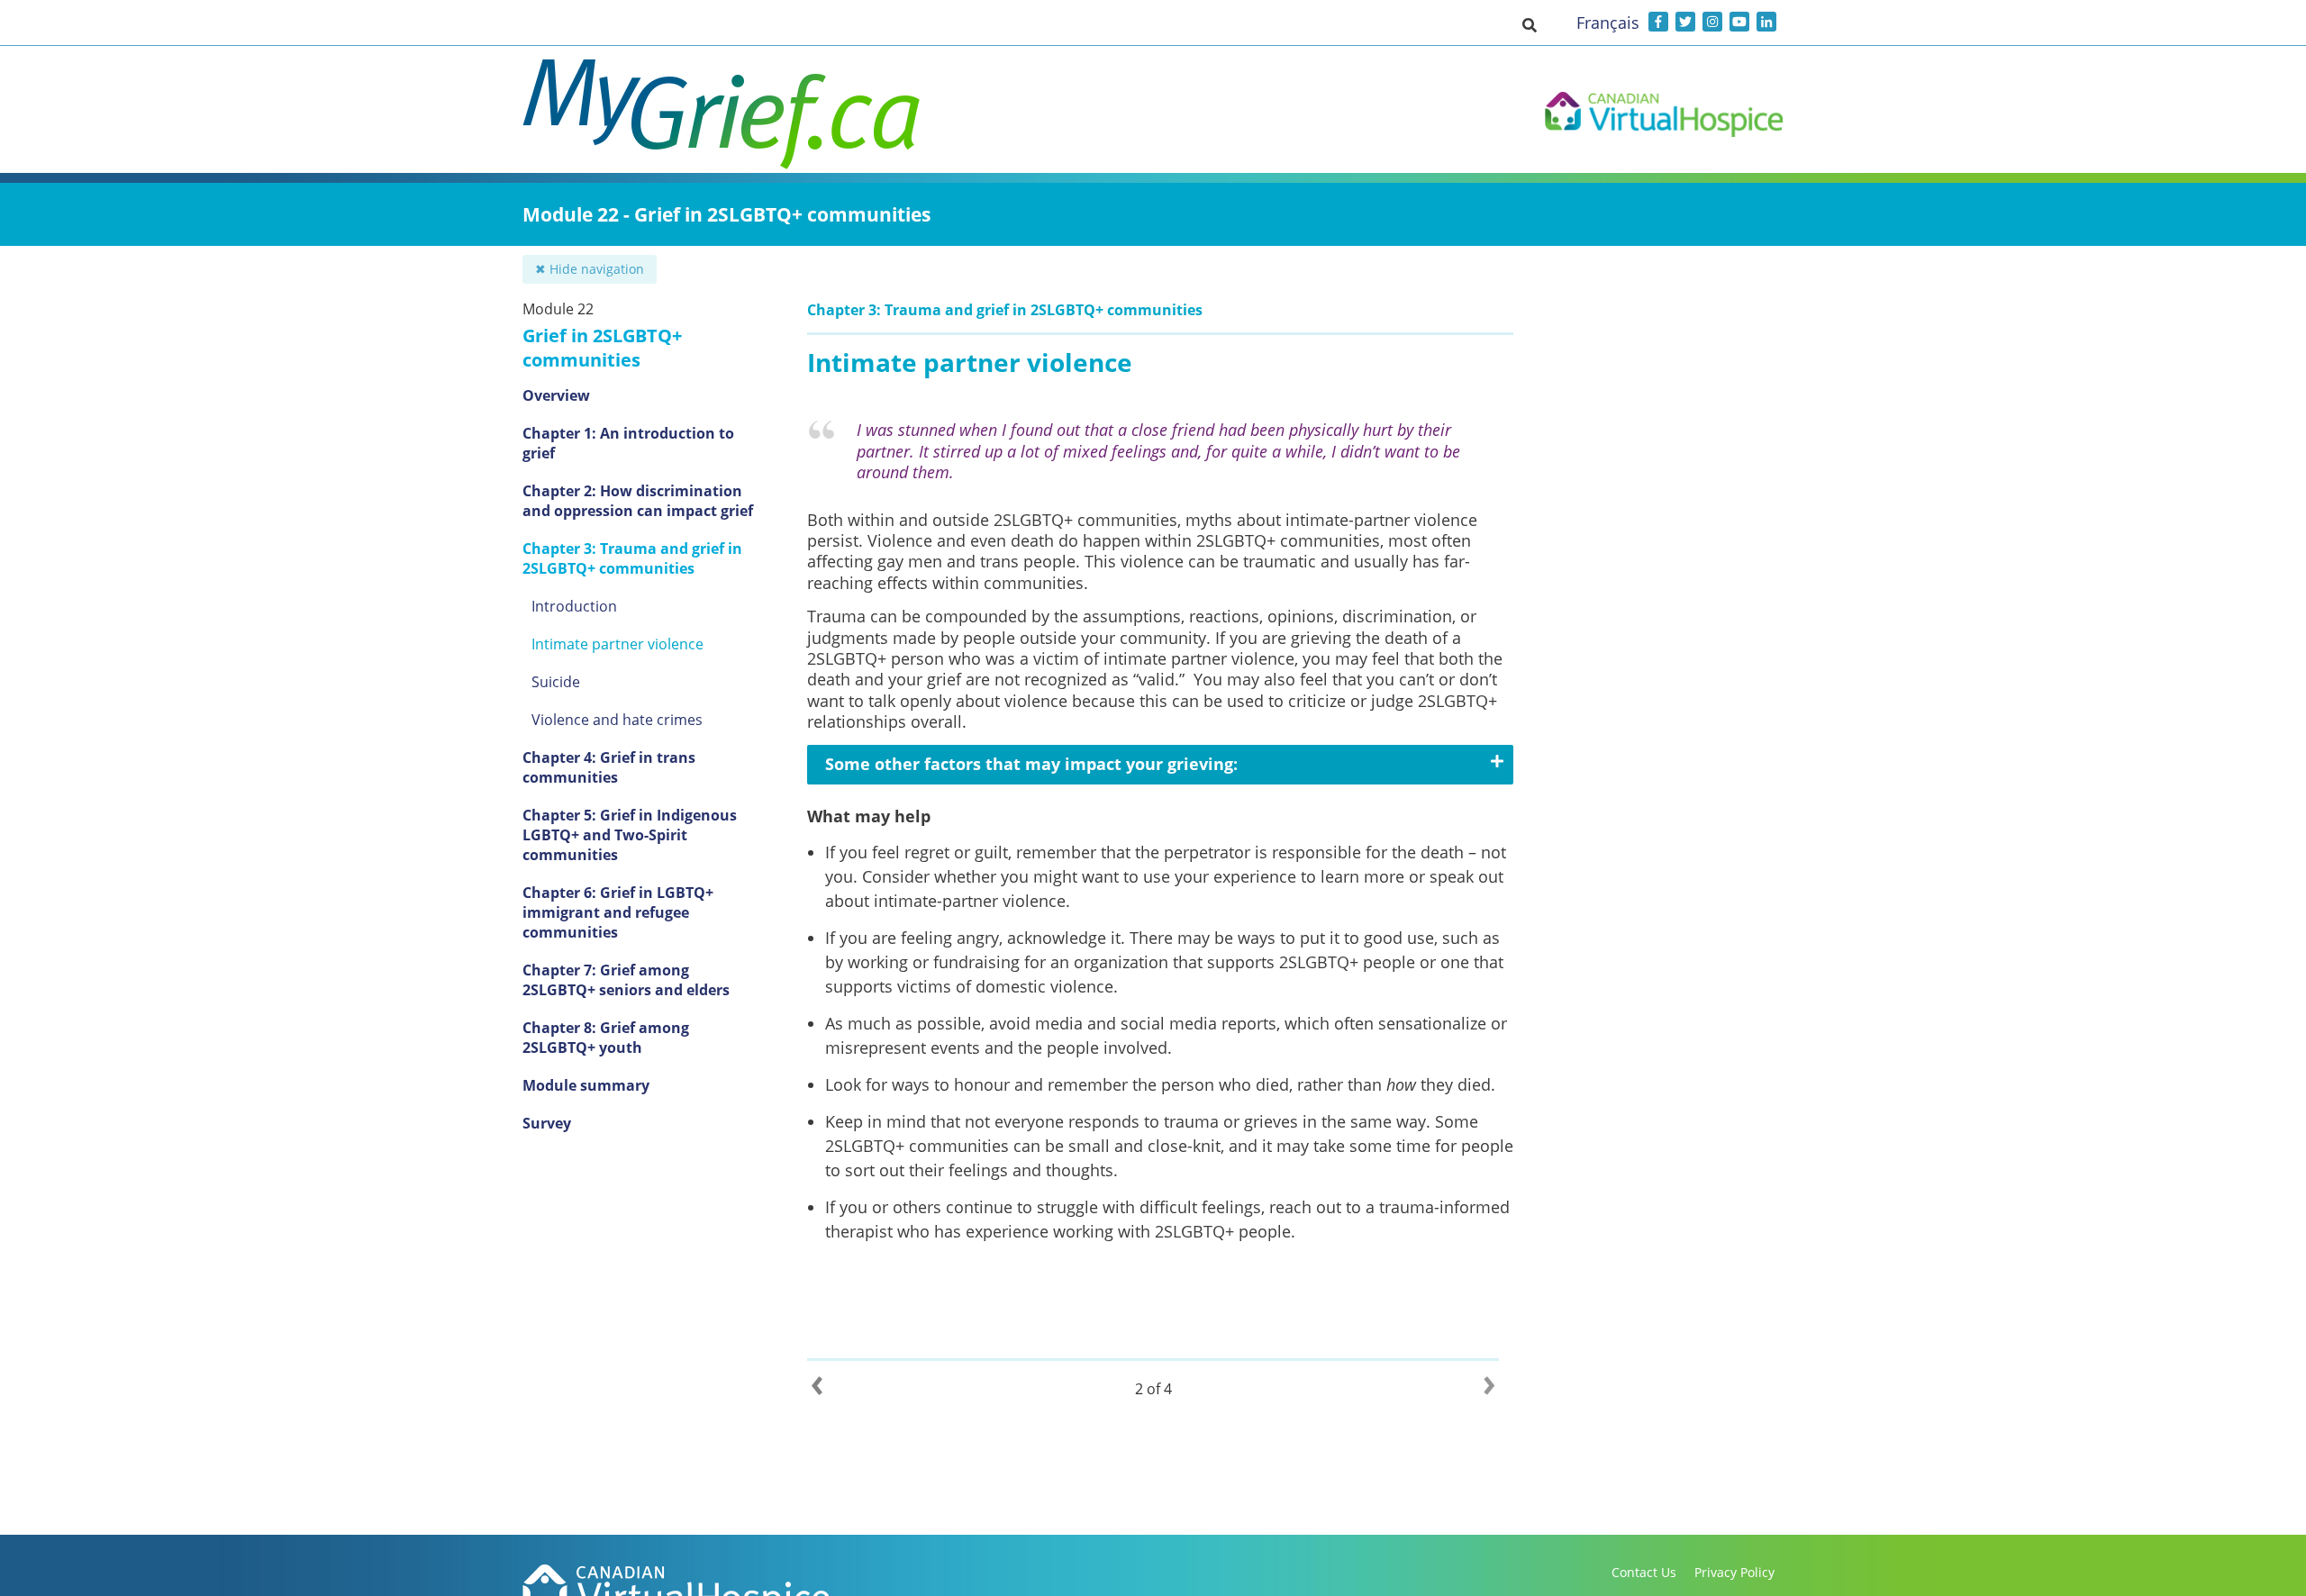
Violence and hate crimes (617, 720)
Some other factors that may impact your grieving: (1031, 764)
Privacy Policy (1734, 1572)
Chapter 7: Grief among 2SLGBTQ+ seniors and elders (626, 980)
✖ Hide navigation (590, 269)
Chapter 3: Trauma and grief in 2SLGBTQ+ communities (632, 558)
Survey (547, 1123)
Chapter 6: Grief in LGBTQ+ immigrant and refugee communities (618, 912)
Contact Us (1644, 1572)
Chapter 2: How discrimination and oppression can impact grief (638, 501)
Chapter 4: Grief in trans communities (609, 767)
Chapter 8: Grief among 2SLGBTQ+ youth (606, 1038)
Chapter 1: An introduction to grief (628, 443)
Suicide (556, 682)
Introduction (574, 606)
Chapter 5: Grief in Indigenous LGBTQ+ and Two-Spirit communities (630, 835)
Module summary (586, 1085)
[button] (1530, 24)
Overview (556, 395)
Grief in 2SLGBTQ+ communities (602, 348)
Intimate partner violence (617, 644)
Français (1608, 23)
